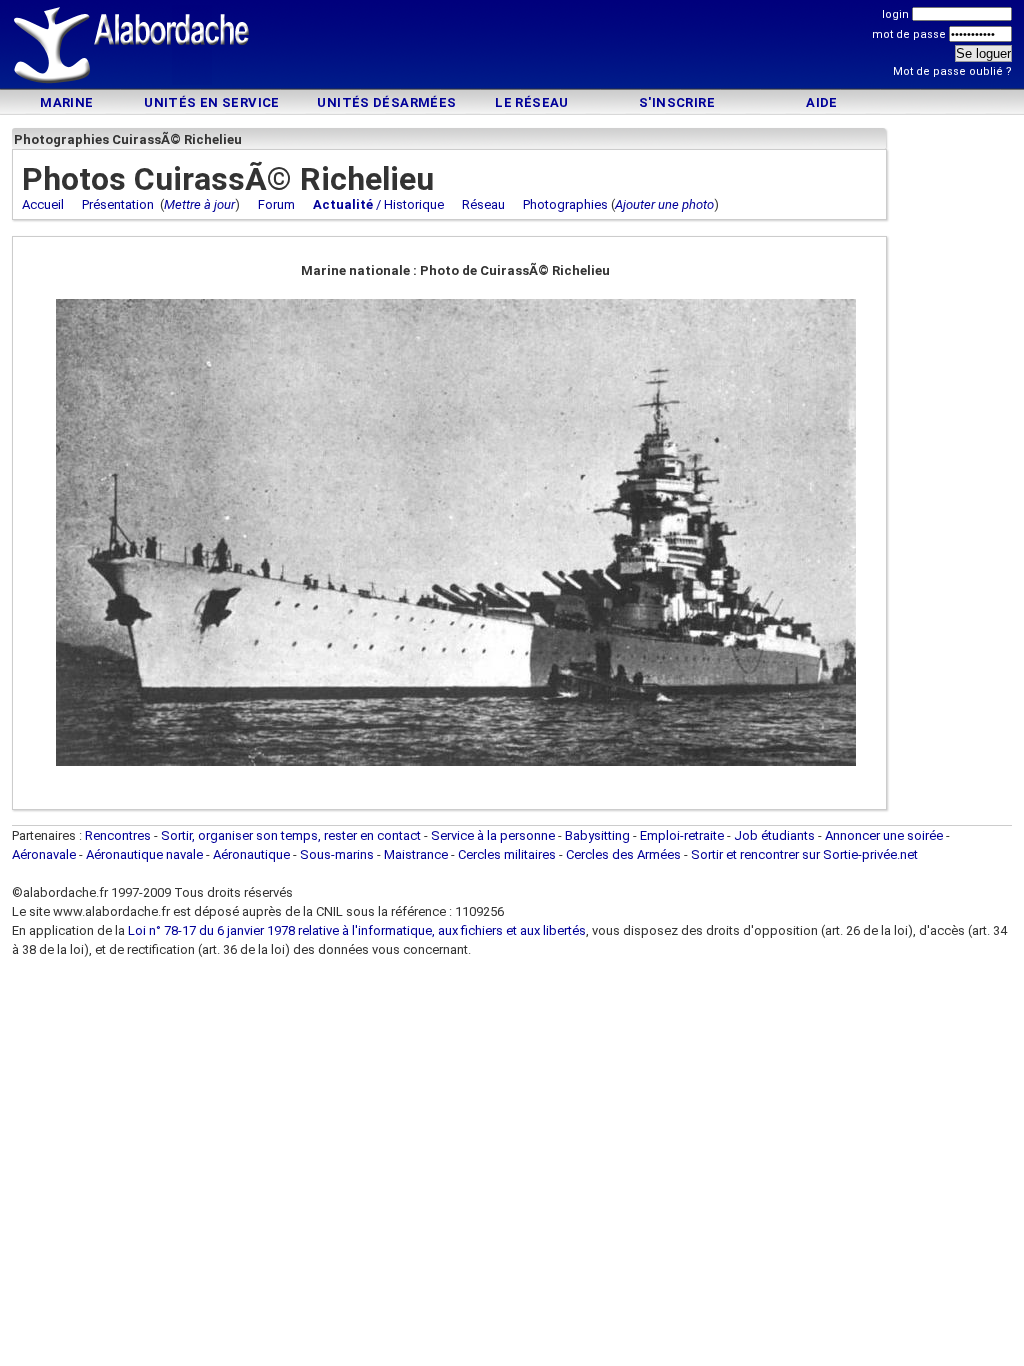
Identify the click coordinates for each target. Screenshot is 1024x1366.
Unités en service (212, 102)
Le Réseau (532, 102)
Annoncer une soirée (884, 835)
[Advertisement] (512, 47)
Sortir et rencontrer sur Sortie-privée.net (804, 854)
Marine (66, 102)
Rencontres (118, 835)
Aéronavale (44, 854)
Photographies (565, 204)
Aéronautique (253, 854)
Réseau (483, 204)
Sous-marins (337, 854)
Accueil (43, 204)
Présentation (118, 204)
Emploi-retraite (682, 835)
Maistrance (416, 854)
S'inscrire (677, 102)
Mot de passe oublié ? (952, 71)
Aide (822, 102)
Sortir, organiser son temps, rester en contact (291, 835)
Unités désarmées (386, 102)
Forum (276, 204)
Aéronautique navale (144, 854)
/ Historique (378, 204)
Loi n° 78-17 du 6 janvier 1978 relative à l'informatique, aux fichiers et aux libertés (355, 930)
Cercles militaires (507, 854)
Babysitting (597, 835)
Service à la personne (493, 835)
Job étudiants (774, 835)
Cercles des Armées (623, 854)
